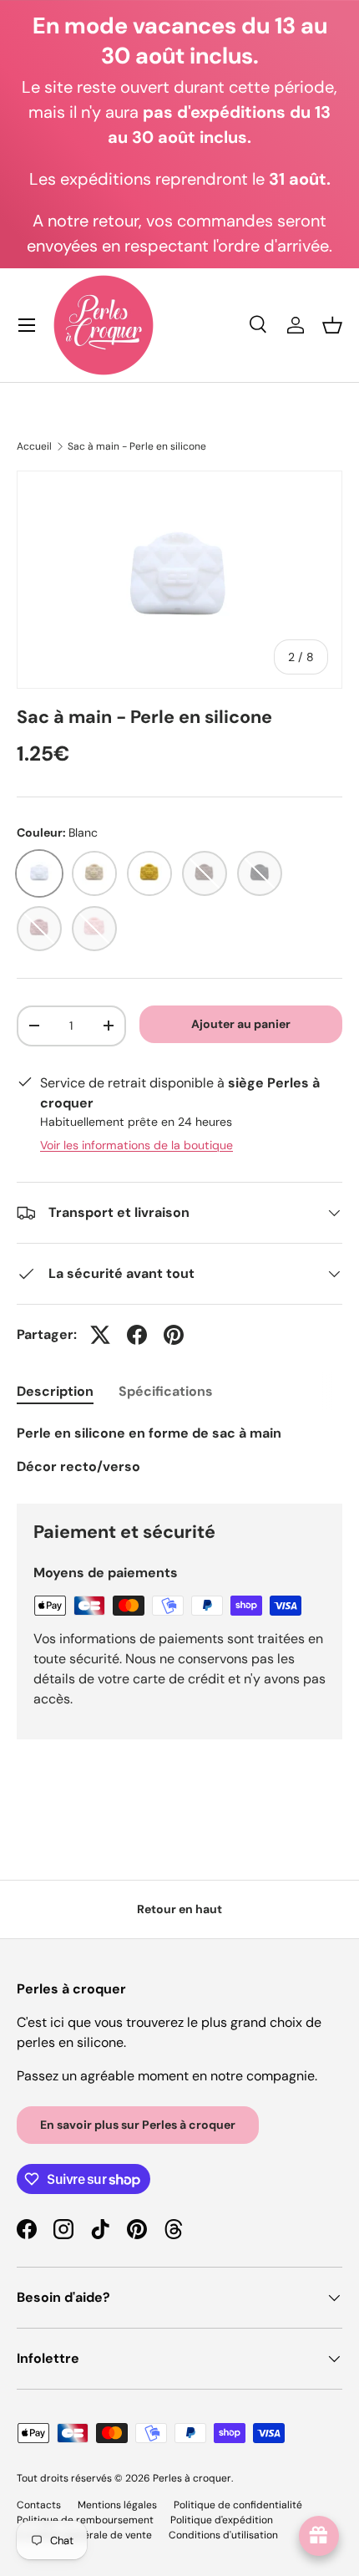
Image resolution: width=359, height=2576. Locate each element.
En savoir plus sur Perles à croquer (138, 2125)
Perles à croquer (192, 2478)
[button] (332, 325)
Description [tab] (55, 1391)
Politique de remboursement (85, 2520)
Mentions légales (117, 2505)
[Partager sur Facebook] (137, 1335)
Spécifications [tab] (166, 1391)
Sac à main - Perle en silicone (137, 446)
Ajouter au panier (241, 1024)
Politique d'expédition (222, 2520)
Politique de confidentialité (238, 2505)
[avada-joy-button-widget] (319, 2536)
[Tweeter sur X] (100, 1335)
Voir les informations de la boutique (137, 1145)
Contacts (39, 2505)
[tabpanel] (179, 1450)
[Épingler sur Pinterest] (174, 1335)
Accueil (34, 446)
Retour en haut (179, 1909)
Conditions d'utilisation (223, 2535)
